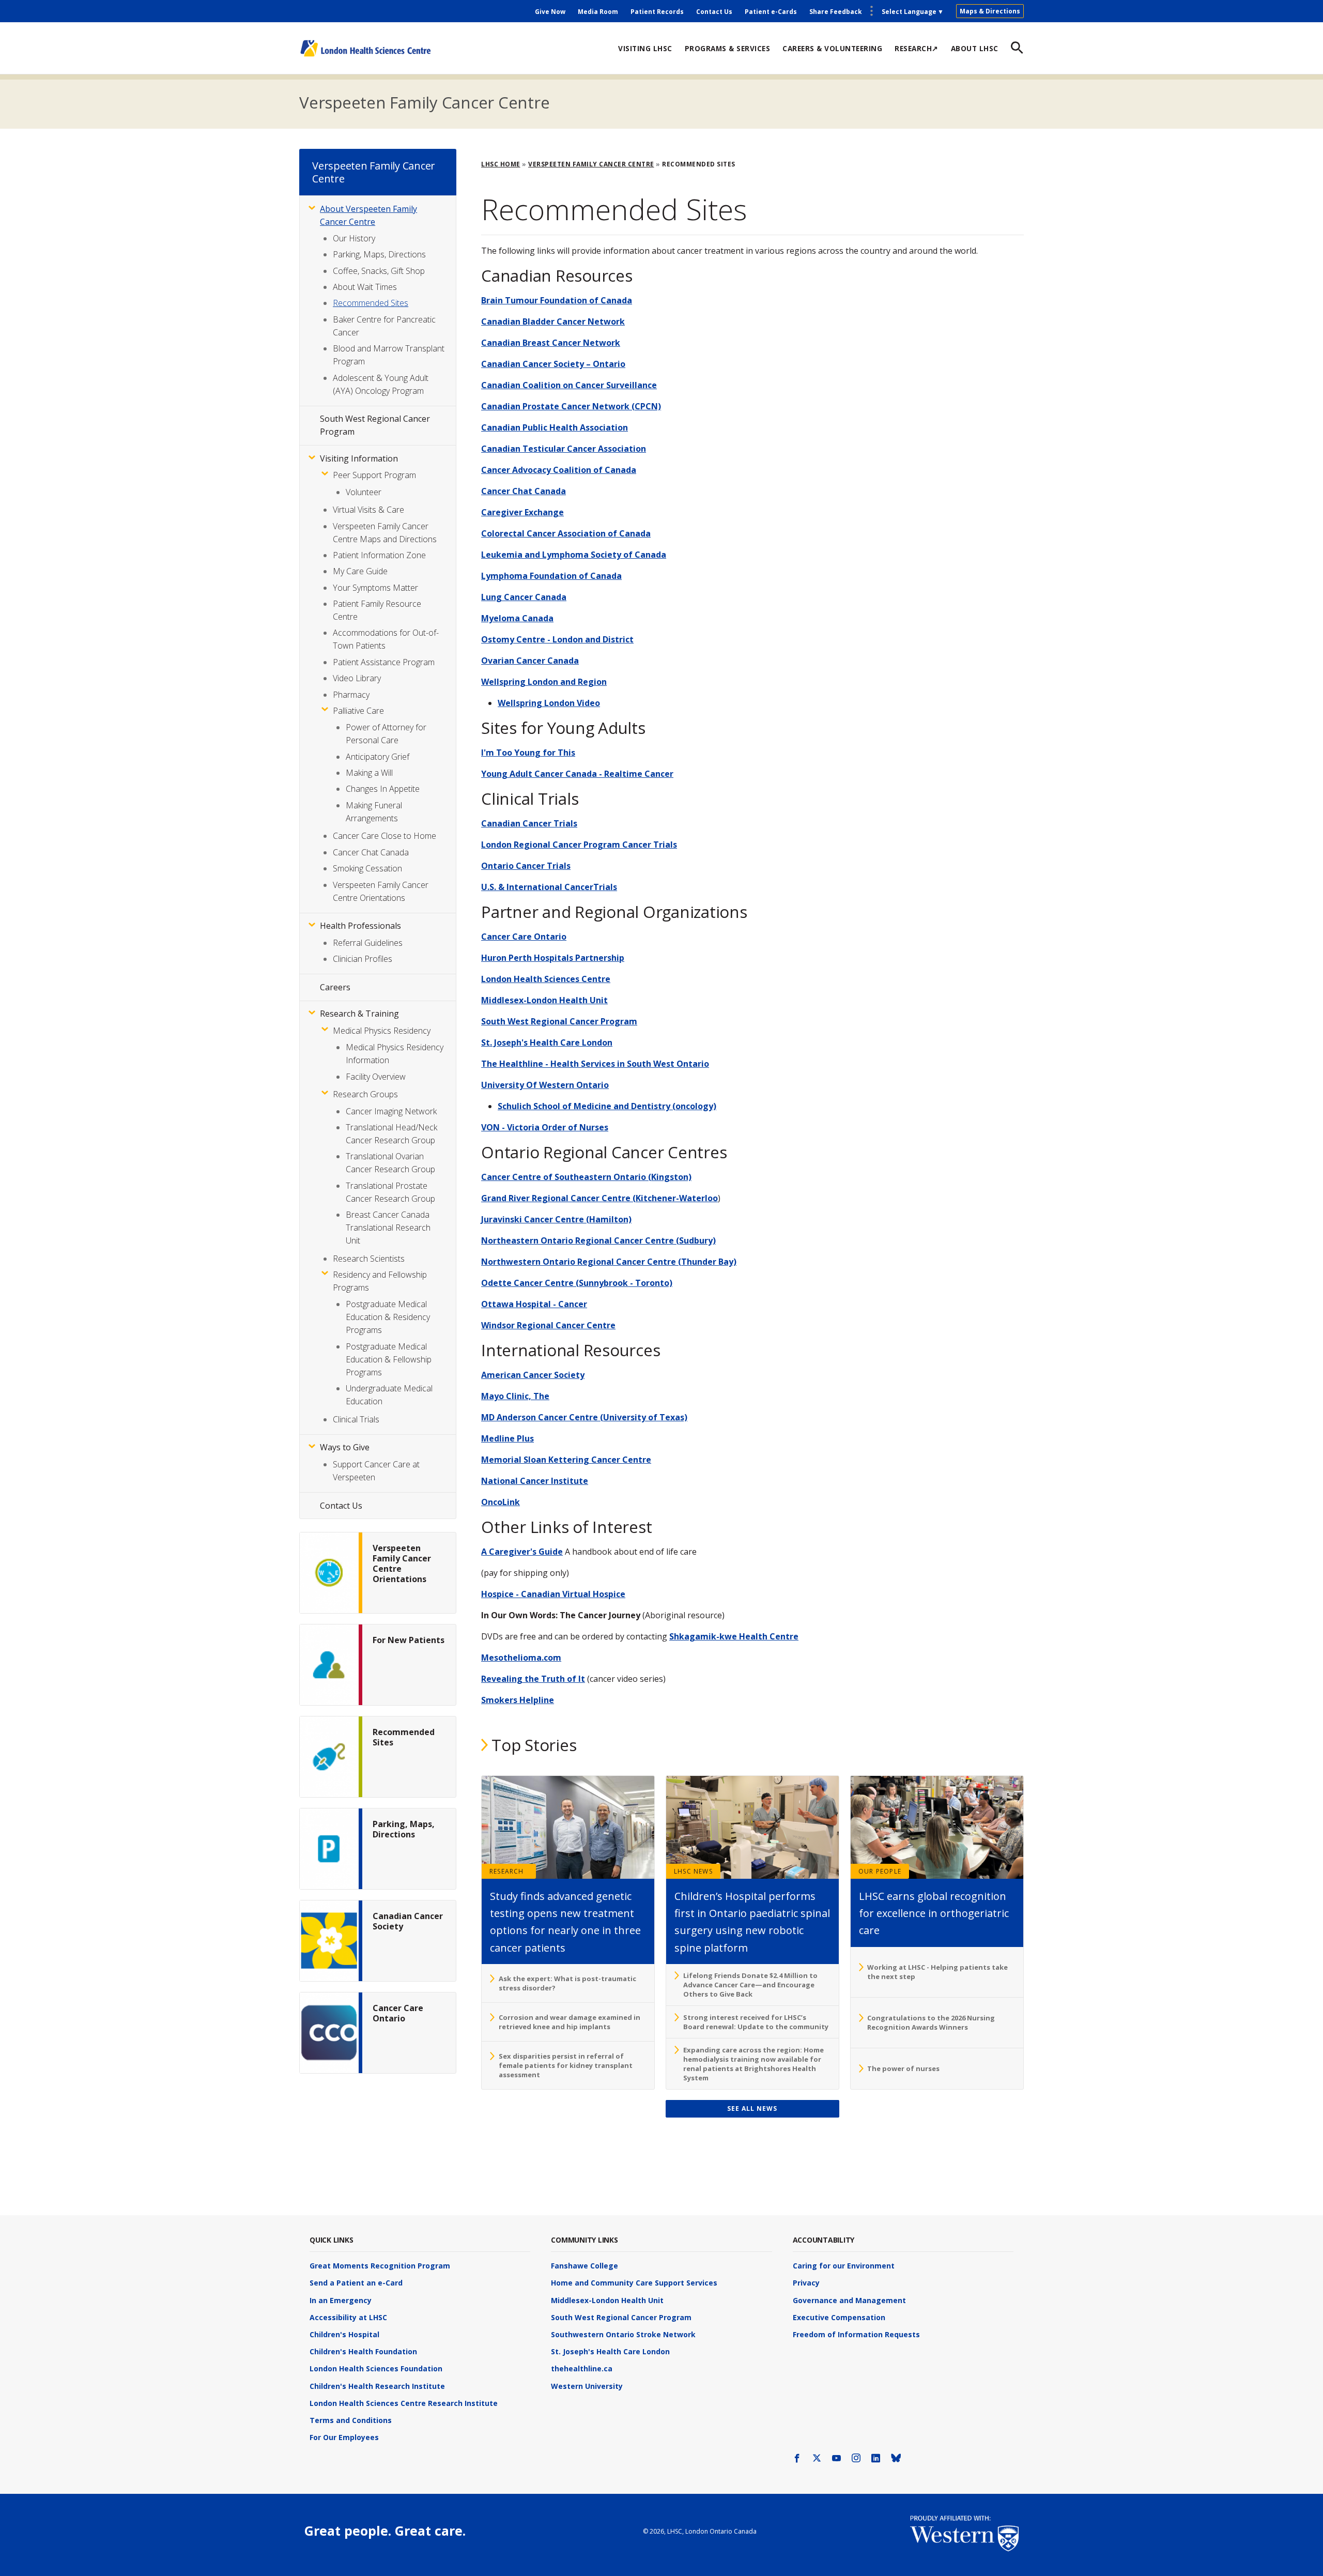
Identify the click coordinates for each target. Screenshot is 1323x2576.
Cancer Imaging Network (391, 1111)
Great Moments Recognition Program (380, 2266)
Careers (335, 987)
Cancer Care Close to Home (384, 836)
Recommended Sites (371, 303)
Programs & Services (728, 48)
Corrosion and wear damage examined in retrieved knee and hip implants (570, 2022)
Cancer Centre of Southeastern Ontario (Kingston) (586, 1177)
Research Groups (365, 1094)
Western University (587, 2386)
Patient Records (657, 12)
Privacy (806, 2283)
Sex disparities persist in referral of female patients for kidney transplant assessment (566, 2065)
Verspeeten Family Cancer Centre (424, 102)
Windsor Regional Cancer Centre (548, 1325)
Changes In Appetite (383, 789)
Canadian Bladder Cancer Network (553, 321)
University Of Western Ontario (545, 1085)
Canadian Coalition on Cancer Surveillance (569, 385)
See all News (752, 2109)
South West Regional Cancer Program (559, 1021)
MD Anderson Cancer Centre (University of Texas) (584, 1417)
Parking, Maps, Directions (379, 254)
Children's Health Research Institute (377, 2386)
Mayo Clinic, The (515, 1396)
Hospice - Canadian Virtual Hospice (553, 1594)
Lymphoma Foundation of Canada (551, 576)
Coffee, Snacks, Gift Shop (379, 271)
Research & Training (359, 1014)
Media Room (598, 12)
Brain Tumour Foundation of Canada (557, 300)
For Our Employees (344, 2437)
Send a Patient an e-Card (356, 2283)
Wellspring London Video (549, 703)
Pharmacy (351, 695)
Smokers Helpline (518, 1700)
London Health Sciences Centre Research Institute (404, 2403)
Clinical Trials (356, 1419)
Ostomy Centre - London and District (557, 639)
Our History (354, 238)
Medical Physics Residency (382, 1031)
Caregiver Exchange (522, 512)
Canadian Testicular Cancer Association (564, 449)
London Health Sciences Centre (546, 979)
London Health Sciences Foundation (376, 2368)
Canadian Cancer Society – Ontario (553, 364)
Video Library (357, 678)
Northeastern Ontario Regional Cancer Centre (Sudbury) (598, 1240)
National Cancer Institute (535, 1481)
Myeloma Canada (517, 618)
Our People (880, 1871)
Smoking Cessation (367, 868)
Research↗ (917, 48)
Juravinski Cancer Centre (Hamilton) (556, 1219)
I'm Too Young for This (528, 753)
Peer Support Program (374, 475)
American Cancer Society (533, 1375)
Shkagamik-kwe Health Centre (734, 1636)
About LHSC (975, 48)
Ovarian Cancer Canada (530, 661)
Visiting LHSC (645, 48)
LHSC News (693, 1871)
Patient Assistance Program (384, 662)
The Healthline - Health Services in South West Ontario (595, 1064)
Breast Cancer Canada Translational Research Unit (388, 1228)
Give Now (550, 12)
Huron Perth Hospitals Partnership (553, 958)
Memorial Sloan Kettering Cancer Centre (566, 1460)
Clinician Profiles (363, 959)
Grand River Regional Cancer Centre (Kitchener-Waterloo (599, 1198)
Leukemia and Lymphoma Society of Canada (574, 555)
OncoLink (501, 1502)
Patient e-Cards (771, 12)
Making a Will (369, 773)
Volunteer (364, 492)
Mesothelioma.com (521, 1658)
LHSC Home (501, 164)
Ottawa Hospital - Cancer (534, 1304)
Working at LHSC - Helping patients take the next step (937, 1972)
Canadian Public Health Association (555, 427)
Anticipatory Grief (378, 757)
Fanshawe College (584, 2266)
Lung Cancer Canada (524, 597)
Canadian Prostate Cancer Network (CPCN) (571, 406)
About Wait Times (365, 287)
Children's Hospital (344, 2334)
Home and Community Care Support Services (634, 2283)
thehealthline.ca (582, 2368)
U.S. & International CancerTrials (549, 887)
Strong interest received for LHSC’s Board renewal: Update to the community (756, 2022)
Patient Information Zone (379, 555)
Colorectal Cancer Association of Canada (566, 533)
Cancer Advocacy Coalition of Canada (559, 470)
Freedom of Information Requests (856, 2334)
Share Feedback (836, 12)
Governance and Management (849, 2300)
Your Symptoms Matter (375, 588)
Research (507, 1871)
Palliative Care (358, 711)
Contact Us (714, 12)
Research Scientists (369, 1259)
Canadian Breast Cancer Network (551, 343)
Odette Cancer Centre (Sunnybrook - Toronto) (577, 1283)
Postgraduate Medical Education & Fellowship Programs (389, 1359)
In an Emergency (341, 2300)
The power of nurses (903, 2068)
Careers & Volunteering (832, 48)
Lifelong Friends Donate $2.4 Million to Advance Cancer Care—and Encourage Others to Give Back (750, 1985)
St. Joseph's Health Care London (547, 1042)
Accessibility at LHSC (348, 2317)
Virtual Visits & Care (368, 510)
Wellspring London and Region (544, 682)
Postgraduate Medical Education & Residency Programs (388, 1317)
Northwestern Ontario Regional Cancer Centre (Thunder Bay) (609, 1262)
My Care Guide (360, 571)
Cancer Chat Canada (524, 491)
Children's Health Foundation (363, 2351)
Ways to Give (345, 1447)
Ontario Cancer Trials (526, 866)
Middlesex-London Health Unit (544, 1000)
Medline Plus (507, 1438)
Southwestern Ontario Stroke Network (623, 2334)
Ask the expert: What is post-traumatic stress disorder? (567, 1983)
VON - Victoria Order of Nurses (545, 1127)
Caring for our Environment (844, 2266)
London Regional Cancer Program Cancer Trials (579, 845)
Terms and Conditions (351, 2420)
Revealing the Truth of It (533, 1679)
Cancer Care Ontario (524, 937)
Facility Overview (376, 1077)
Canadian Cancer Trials (529, 823)
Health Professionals (360, 926)
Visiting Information (359, 458)
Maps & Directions (990, 11)
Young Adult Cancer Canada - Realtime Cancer (577, 774)
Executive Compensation (839, 2317)
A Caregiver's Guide (522, 1552)
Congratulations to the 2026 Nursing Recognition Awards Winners (931, 2022)
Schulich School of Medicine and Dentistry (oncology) (607, 1106)
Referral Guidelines (368, 943)
